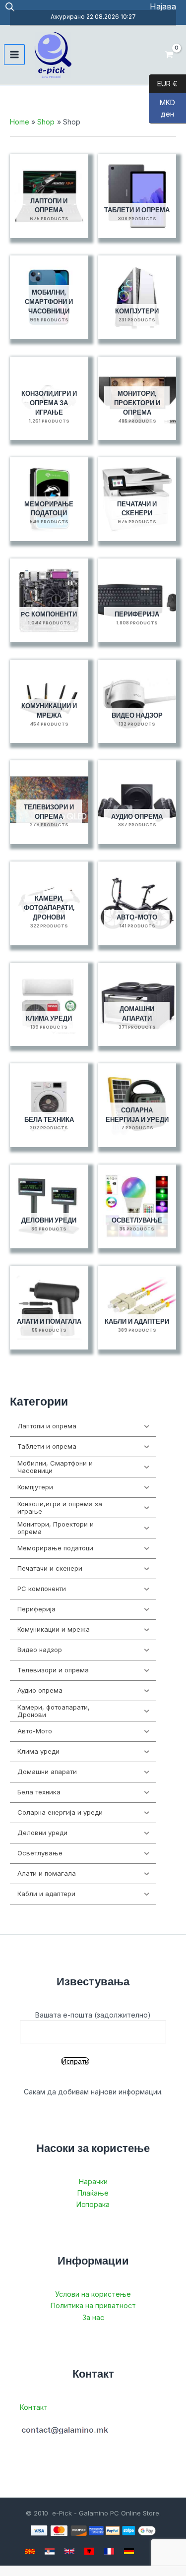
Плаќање (93, 2193)
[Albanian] (89, 2551)
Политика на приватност (93, 2305)
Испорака (93, 2204)
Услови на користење (93, 2294)
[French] (109, 2551)
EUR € (163, 83)
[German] (129, 2551)
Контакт (34, 2407)
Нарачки (93, 2181)
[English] (69, 2551)
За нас (93, 2317)
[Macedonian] (30, 2551)
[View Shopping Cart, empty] (169, 55)
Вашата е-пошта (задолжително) (93, 2015)
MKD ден (162, 108)
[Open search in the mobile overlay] (10, 7)
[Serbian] (50, 2551)
